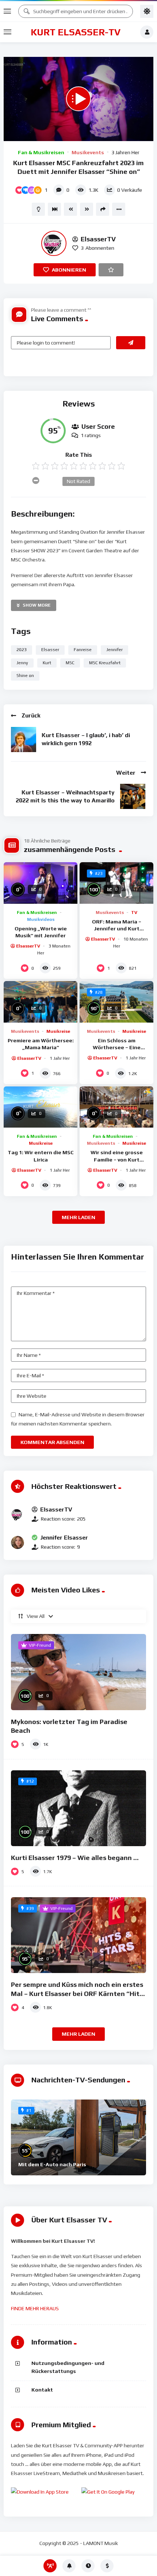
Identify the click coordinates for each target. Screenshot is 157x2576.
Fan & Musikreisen (41, 152)
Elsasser (50, 650)
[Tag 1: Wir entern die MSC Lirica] (41, 1107)
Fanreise (83, 650)
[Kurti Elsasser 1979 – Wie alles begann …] (78, 1808)
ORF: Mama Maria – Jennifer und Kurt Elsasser (117, 929)
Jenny (22, 663)
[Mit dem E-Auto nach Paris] (78, 2137)
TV (134, 913)
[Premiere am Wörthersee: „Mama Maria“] (41, 1002)
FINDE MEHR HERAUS (35, 2308)
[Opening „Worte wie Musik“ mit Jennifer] (41, 883)
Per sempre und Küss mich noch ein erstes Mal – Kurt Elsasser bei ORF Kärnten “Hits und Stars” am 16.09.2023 (77, 1993)
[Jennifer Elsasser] (18, 1542)
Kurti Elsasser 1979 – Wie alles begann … (75, 1858)
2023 (22, 650)
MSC (70, 663)
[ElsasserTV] (54, 243)
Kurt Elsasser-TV (76, 32)
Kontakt (42, 2390)
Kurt (47, 663)
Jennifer (114, 650)
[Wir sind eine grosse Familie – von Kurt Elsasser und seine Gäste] (116, 1107)
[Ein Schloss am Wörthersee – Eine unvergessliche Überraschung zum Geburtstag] (116, 1002)
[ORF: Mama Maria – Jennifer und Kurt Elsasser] (116, 883)
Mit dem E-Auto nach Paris (52, 2164)
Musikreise (58, 1031)
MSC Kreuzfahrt (105, 663)
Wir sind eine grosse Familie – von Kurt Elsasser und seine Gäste (117, 1159)
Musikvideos (41, 919)
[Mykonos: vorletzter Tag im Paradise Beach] (78, 1672)
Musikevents (88, 152)
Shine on (25, 676)
